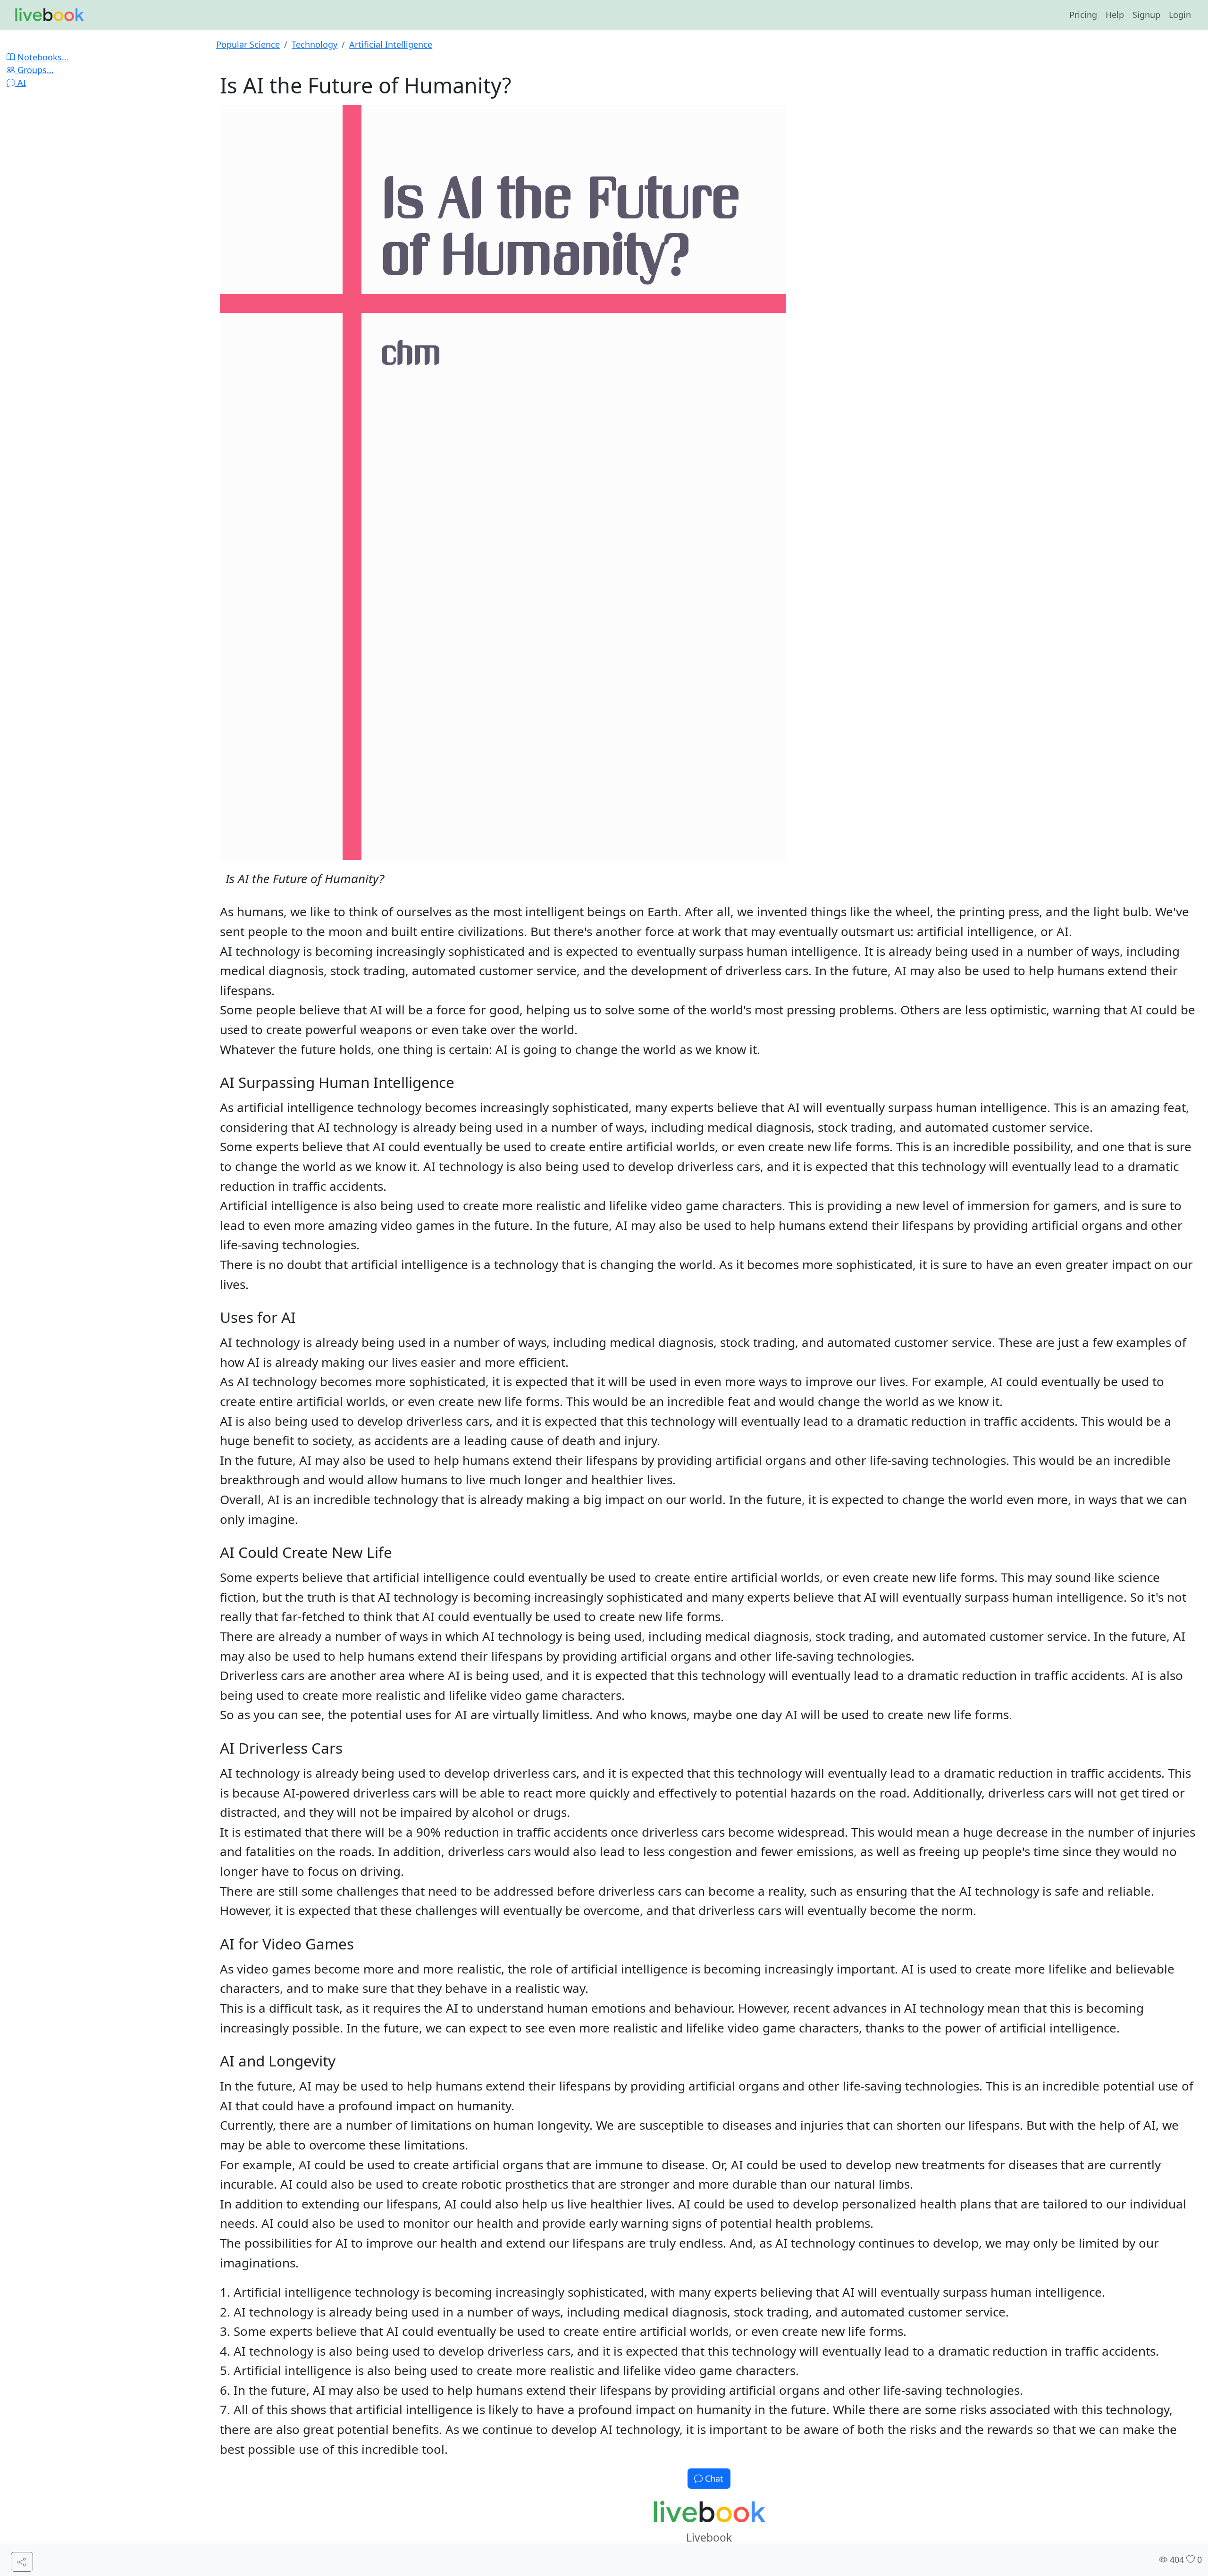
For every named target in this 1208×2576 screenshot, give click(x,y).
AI (21, 83)
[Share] (22, 2562)
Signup (1146, 15)
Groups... (34, 70)
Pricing (1083, 15)
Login (1180, 15)
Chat (713, 2478)
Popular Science (248, 44)
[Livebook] (49, 15)
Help (1115, 15)
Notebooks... (42, 57)
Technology (315, 44)
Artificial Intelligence (391, 44)
